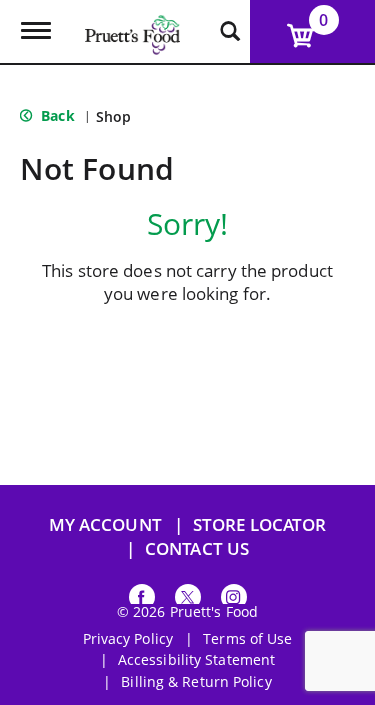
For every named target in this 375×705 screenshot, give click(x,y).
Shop (113, 116)
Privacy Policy (128, 639)
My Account (105, 524)
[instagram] (234, 600)
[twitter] (188, 600)
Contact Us (197, 548)
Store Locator (259, 524)
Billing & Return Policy (196, 682)
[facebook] (142, 600)
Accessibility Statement (196, 660)
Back (56, 115)
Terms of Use (247, 639)
